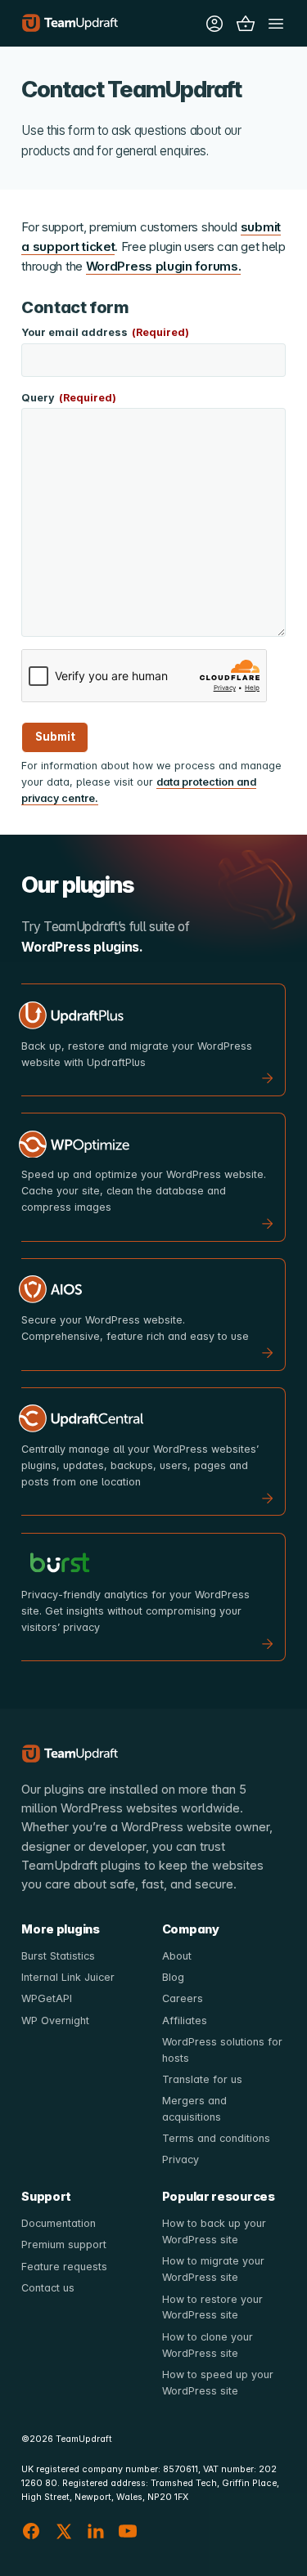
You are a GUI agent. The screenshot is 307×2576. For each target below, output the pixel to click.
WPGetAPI (47, 1998)
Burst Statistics (58, 1956)
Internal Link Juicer (68, 1977)
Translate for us (202, 2079)
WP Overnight (55, 2020)
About (177, 1956)
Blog (173, 1977)
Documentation (59, 2223)
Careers (183, 1998)
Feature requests (64, 2267)
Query (68, 398)
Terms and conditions (216, 2138)
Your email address (105, 332)
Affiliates (185, 2020)
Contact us (48, 2288)
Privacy (181, 2159)
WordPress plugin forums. (164, 266)
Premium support (64, 2244)
